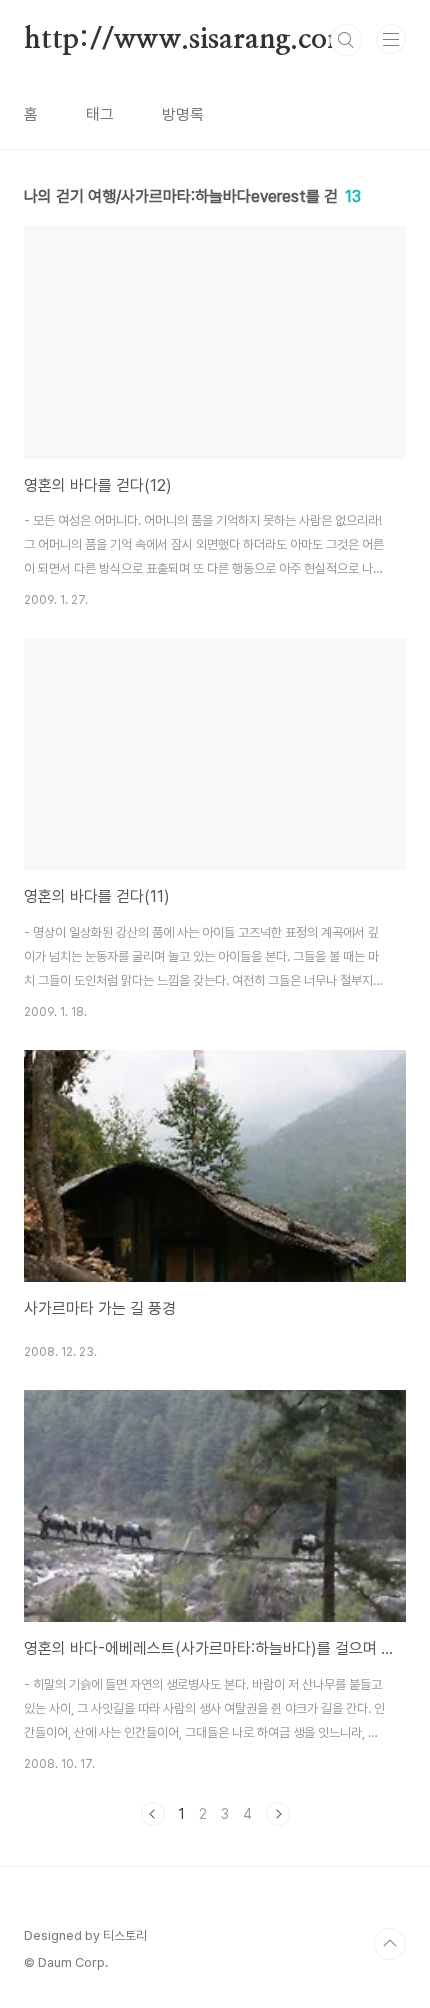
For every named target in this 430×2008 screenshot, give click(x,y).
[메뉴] (391, 39)
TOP (390, 1944)
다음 (278, 1814)
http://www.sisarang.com (187, 40)
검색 (346, 40)
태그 (100, 114)
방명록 (183, 114)
